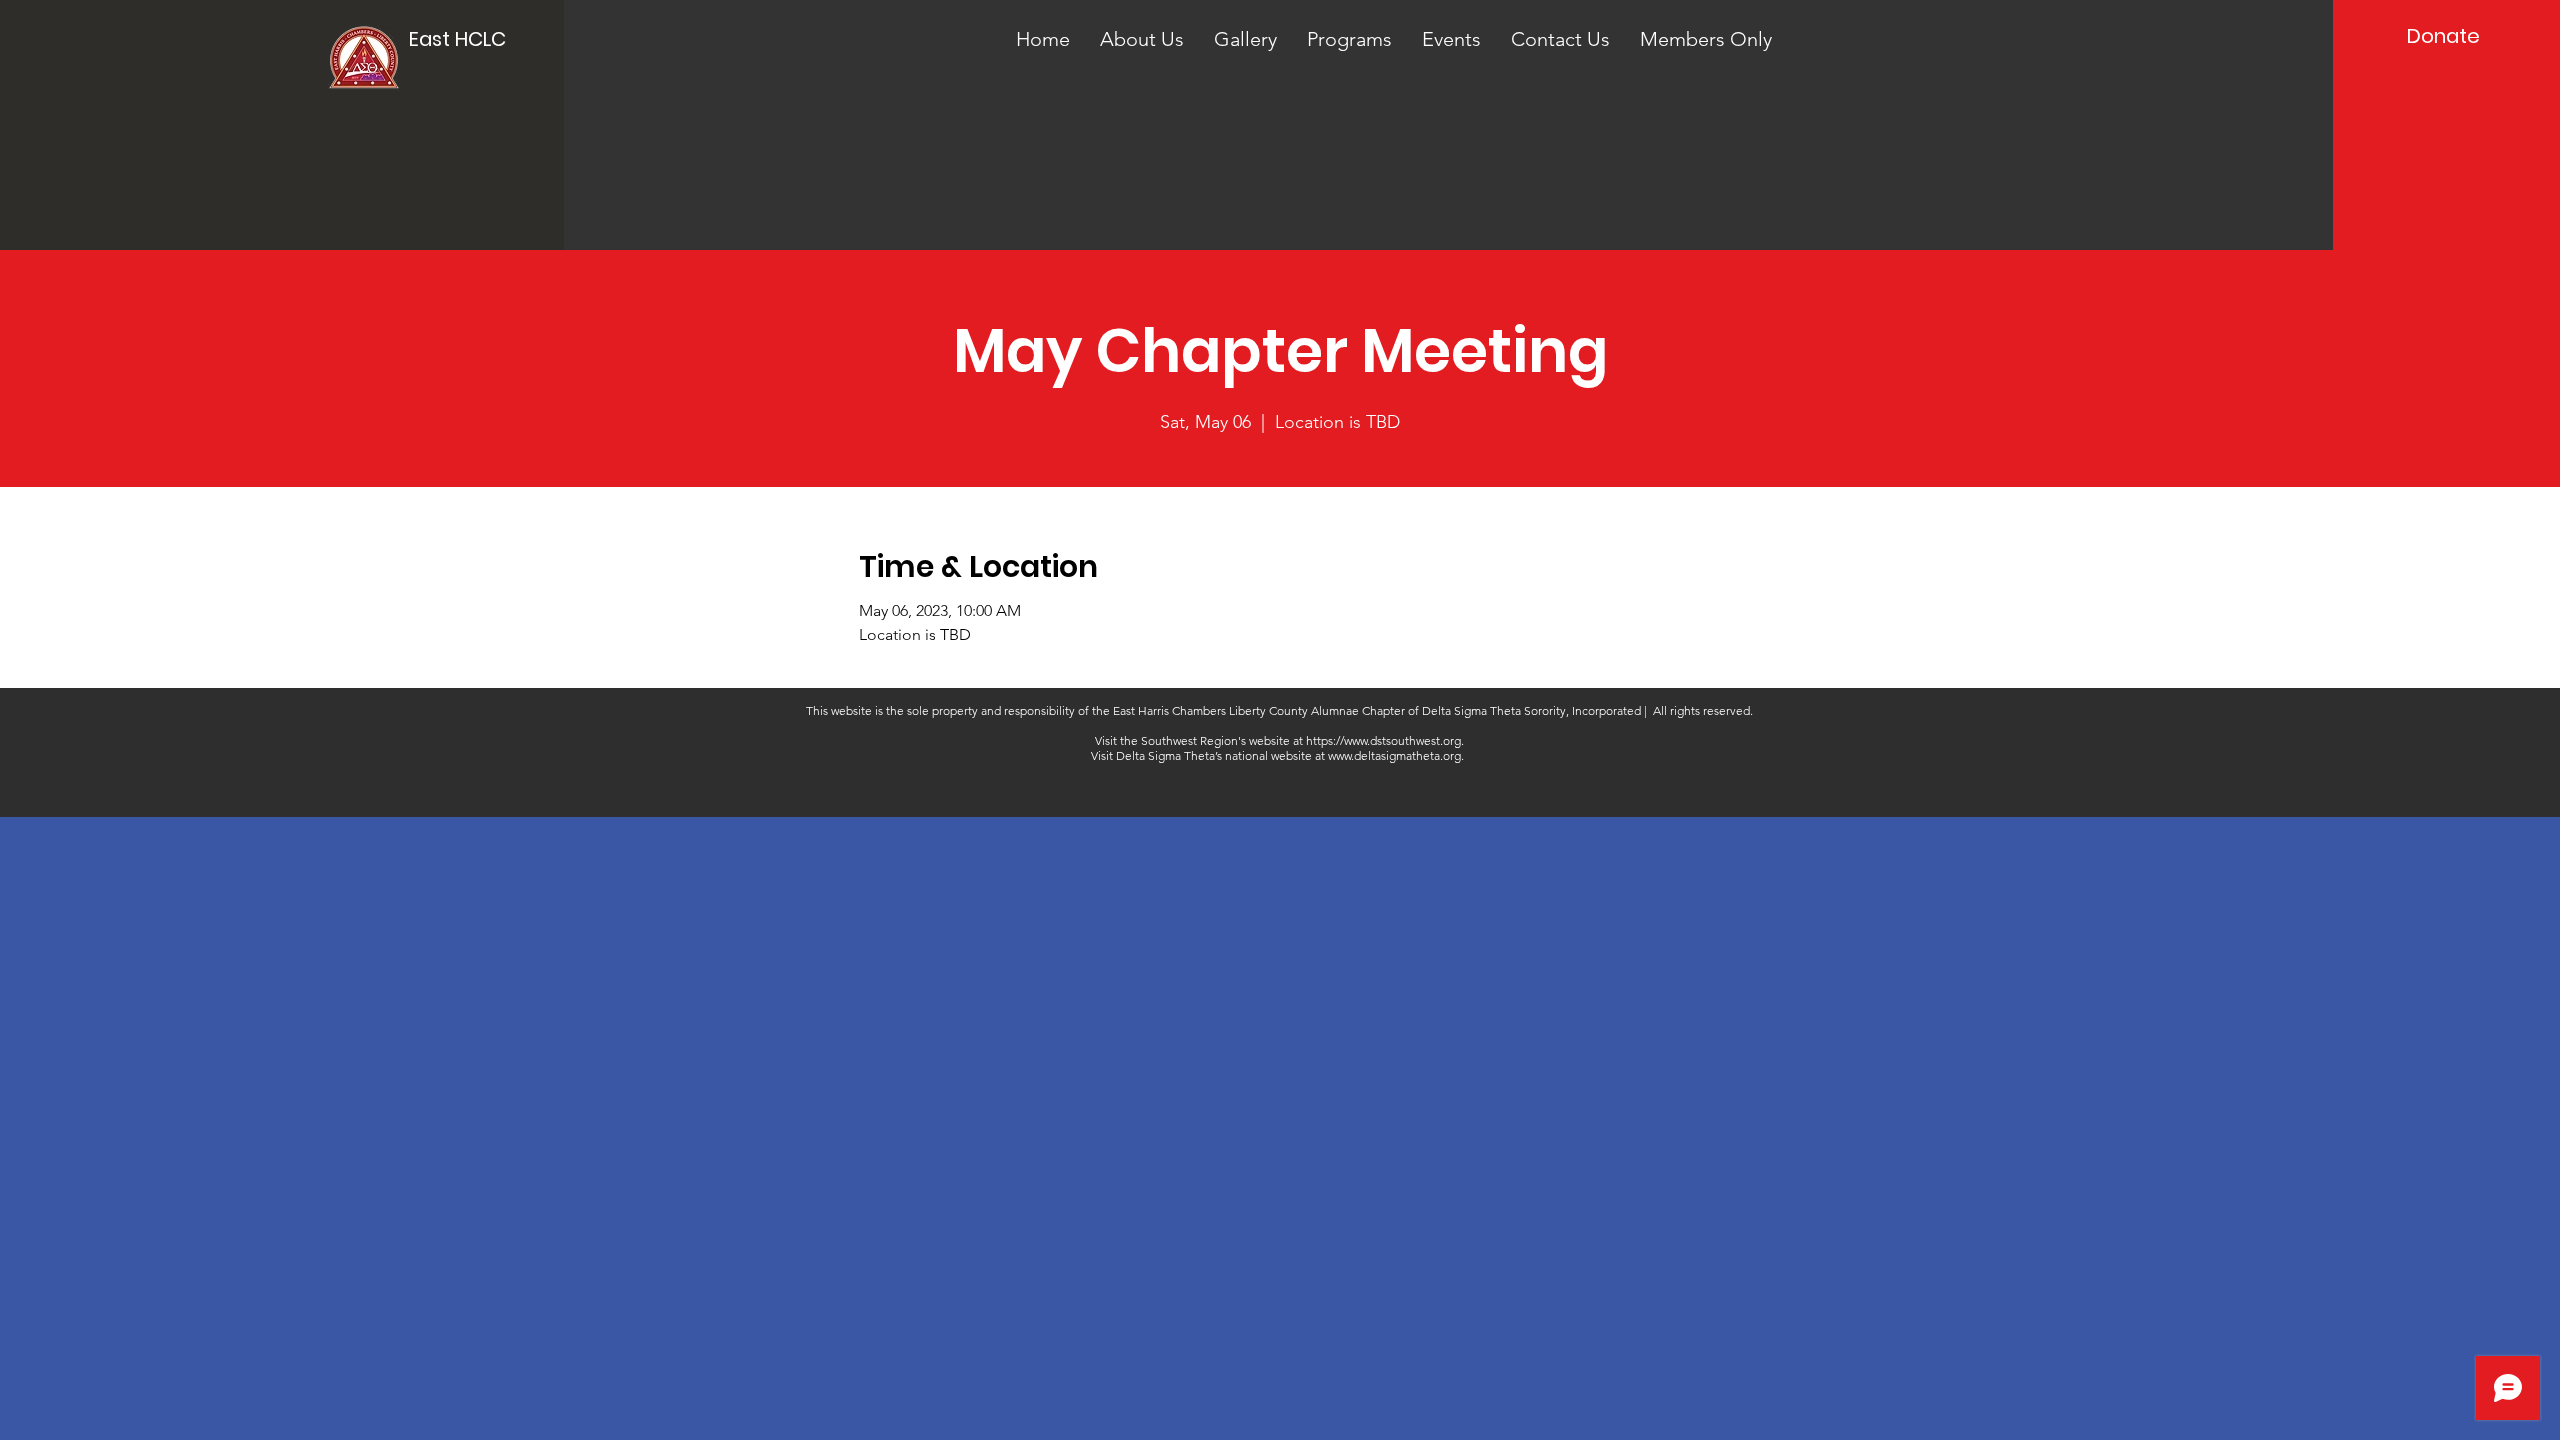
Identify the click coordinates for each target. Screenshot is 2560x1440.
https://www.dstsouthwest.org (1383, 740)
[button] (1142, 39)
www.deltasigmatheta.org (1394, 755)
